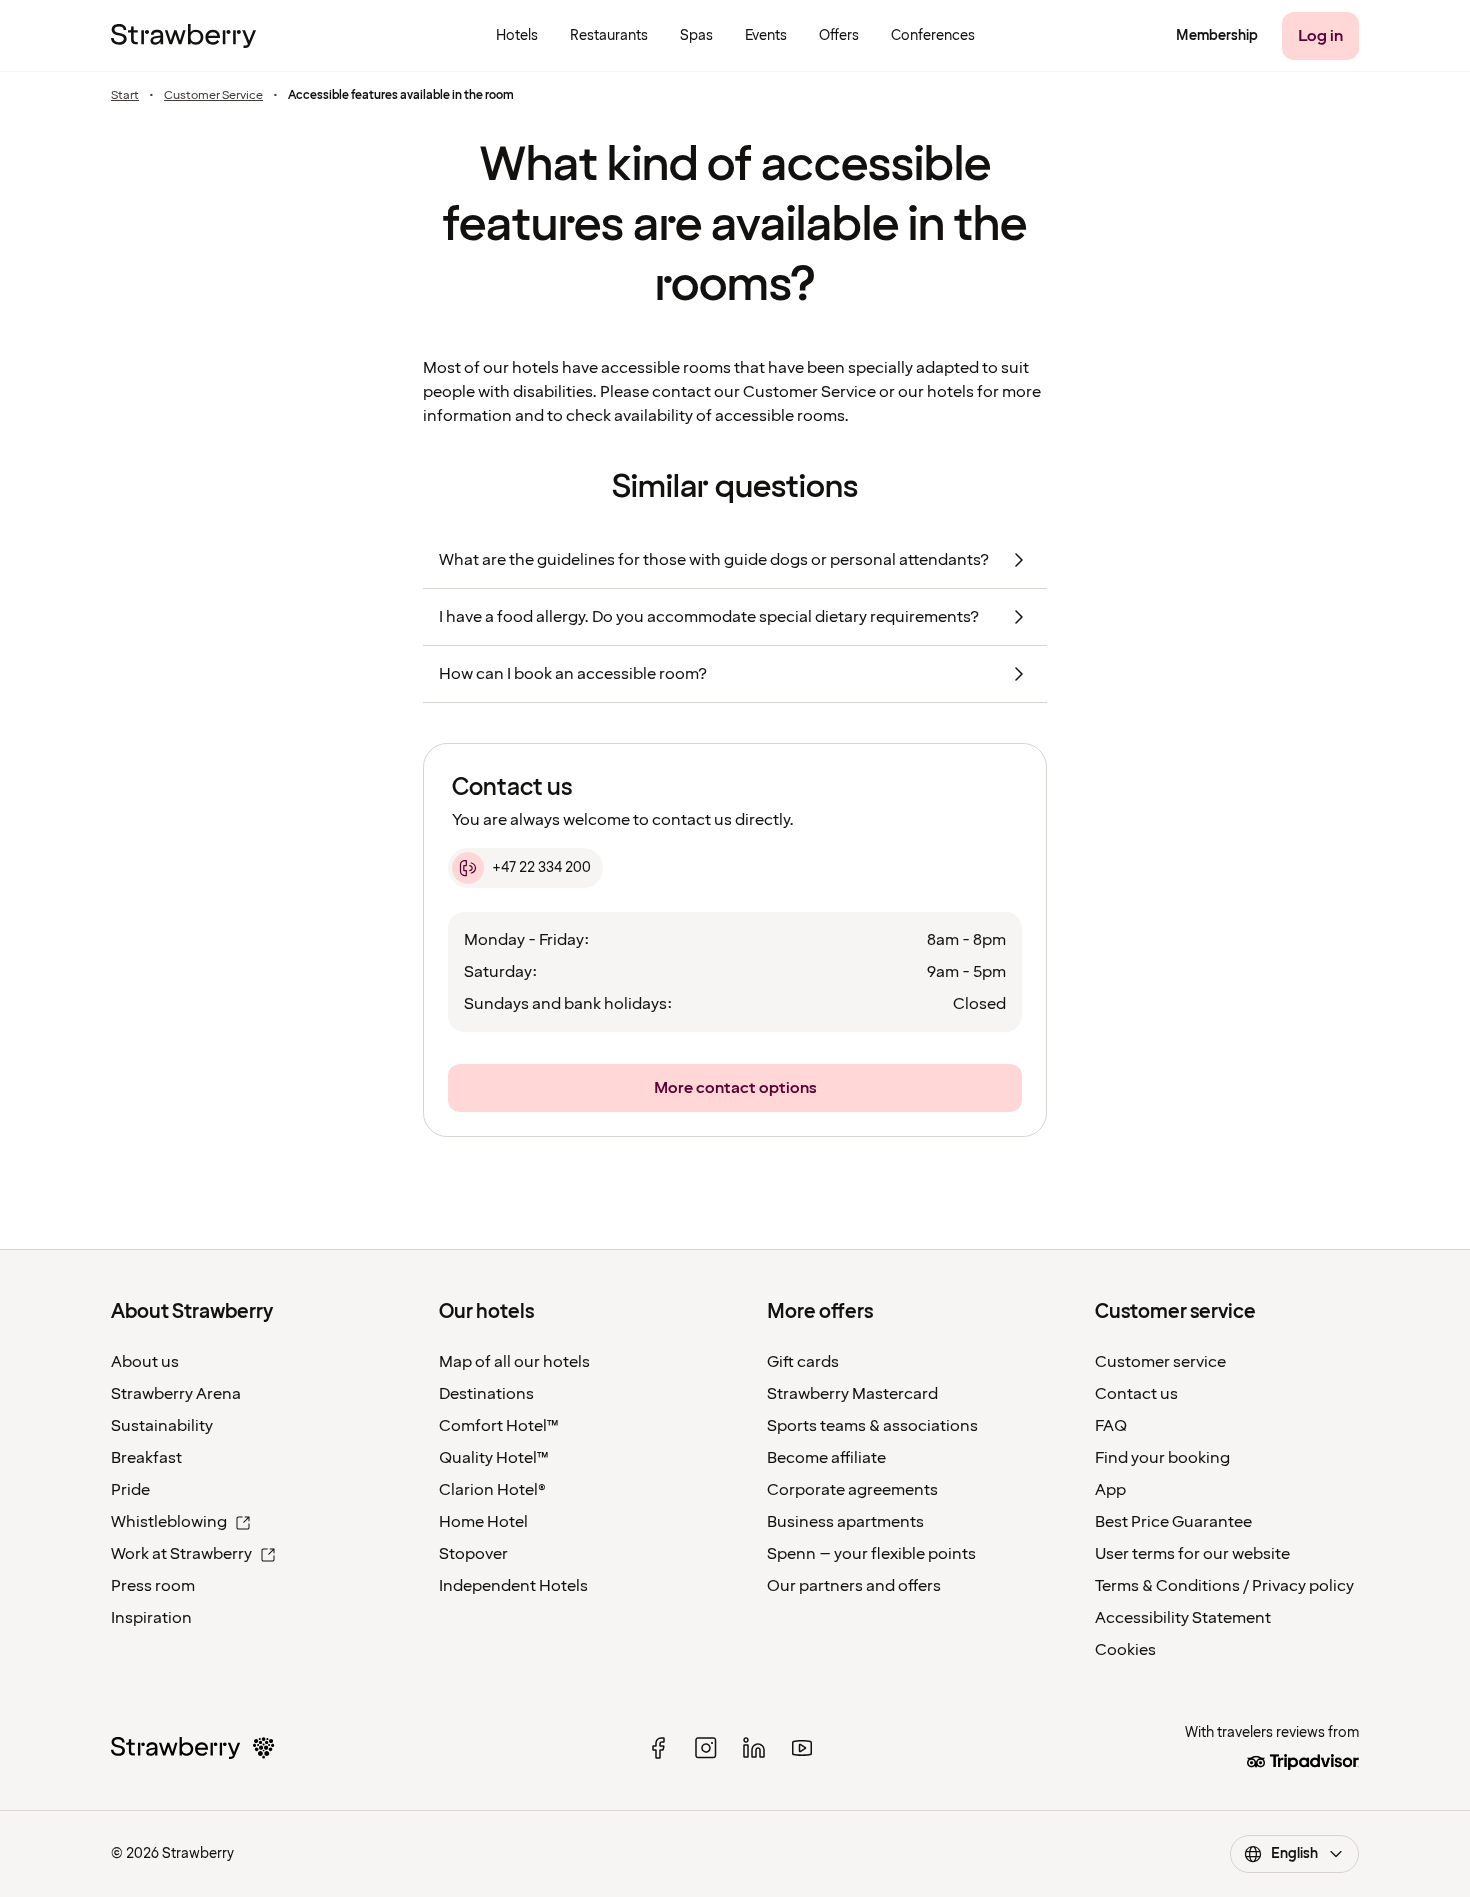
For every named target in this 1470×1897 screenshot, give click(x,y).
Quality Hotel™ (494, 1458)
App (1110, 1490)
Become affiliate (826, 1458)
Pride (130, 1490)
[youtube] (802, 1748)
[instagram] (706, 1748)
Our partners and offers (854, 1586)
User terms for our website (1192, 1554)
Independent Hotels (513, 1586)
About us (145, 1362)
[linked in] (754, 1748)
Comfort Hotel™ (499, 1426)
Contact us (1136, 1394)
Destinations (486, 1394)
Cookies (1125, 1650)
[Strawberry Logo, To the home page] (183, 36)
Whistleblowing (169, 1522)
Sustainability (162, 1426)
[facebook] (658, 1748)
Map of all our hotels (514, 1362)
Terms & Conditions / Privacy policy (1224, 1586)
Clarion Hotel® (492, 1490)
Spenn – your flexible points (871, 1554)
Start (125, 96)
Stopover (473, 1554)
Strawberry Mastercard (852, 1394)
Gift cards (803, 1362)
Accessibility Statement (1183, 1618)
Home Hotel (483, 1522)
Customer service (1160, 1362)
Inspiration (151, 1618)
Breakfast (146, 1458)
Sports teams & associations (872, 1426)
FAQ (1111, 1426)
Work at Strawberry (181, 1554)
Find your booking (1162, 1458)
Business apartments (845, 1522)
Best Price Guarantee (1173, 1522)
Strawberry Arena (176, 1394)
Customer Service (213, 96)
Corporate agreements (852, 1490)
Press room (153, 1586)
